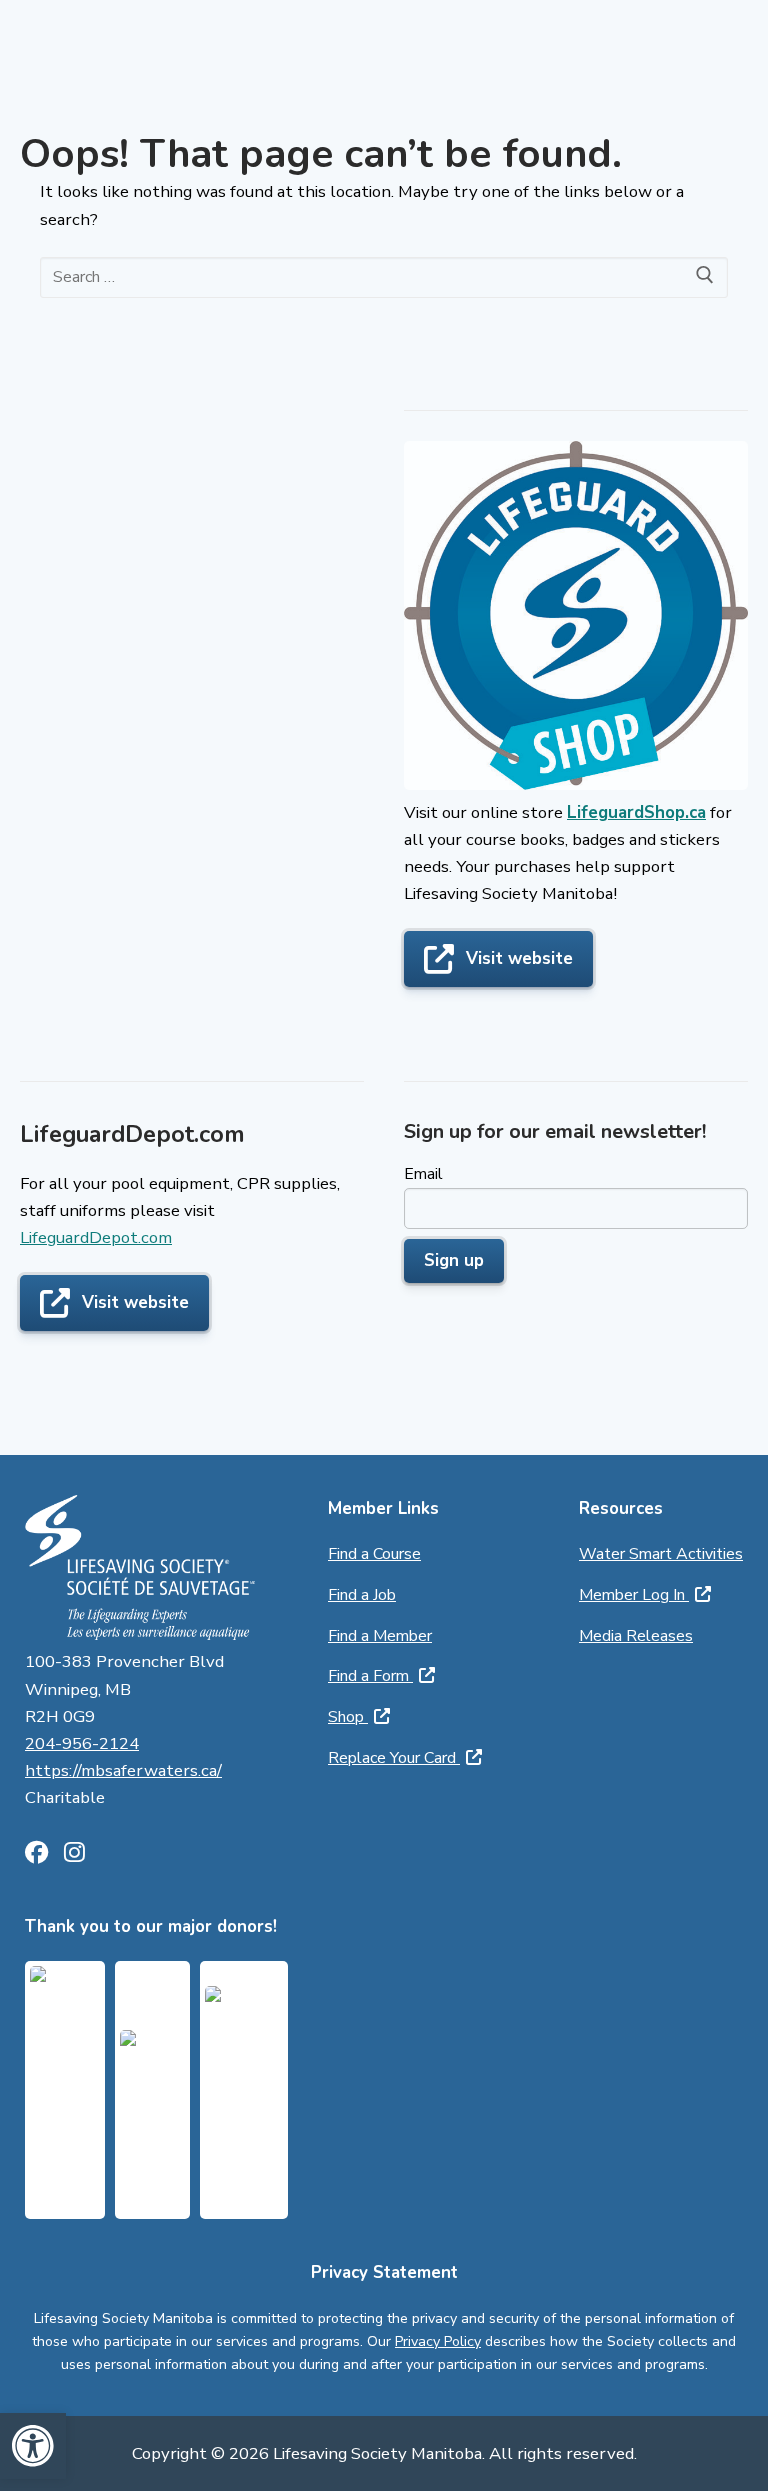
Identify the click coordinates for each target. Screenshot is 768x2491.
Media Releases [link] (636, 1636)
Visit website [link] (519, 958)
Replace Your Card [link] (394, 1758)
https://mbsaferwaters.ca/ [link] (123, 1770)
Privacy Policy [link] (438, 2341)
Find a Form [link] (370, 1676)
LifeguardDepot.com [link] (96, 1237)
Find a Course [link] (374, 1554)
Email (423, 1174)
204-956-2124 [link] (82, 1743)
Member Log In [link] (634, 1595)
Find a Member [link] (380, 1636)
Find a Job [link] (362, 1595)
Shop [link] (348, 1717)
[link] (33, 2446)
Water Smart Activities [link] (661, 1554)
